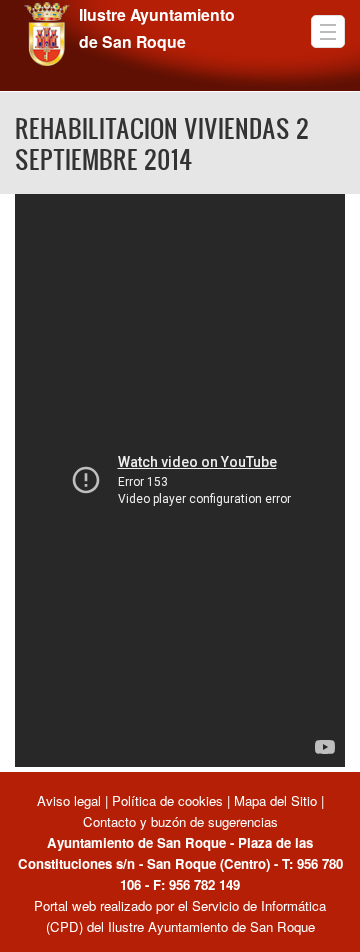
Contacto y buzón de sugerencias (180, 821)
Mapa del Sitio (275, 800)
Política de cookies (167, 800)
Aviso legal (71, 800)
